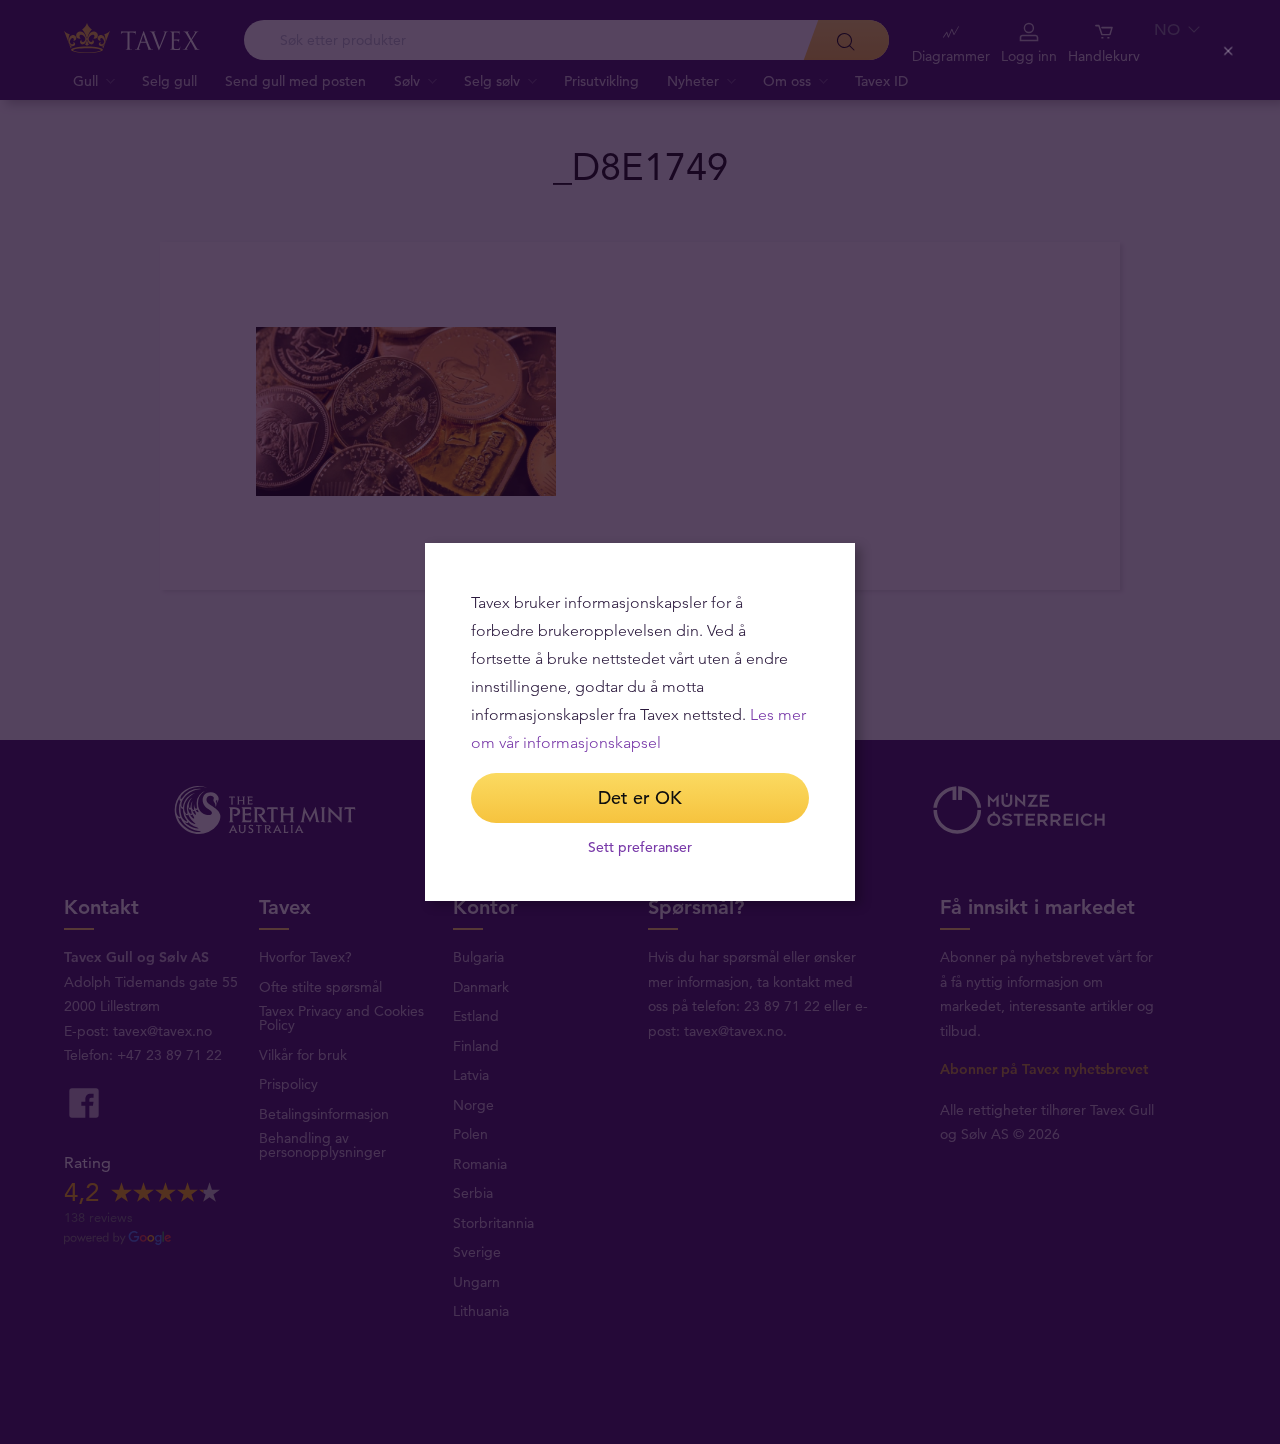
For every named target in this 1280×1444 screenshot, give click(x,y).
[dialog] (640, 722)
